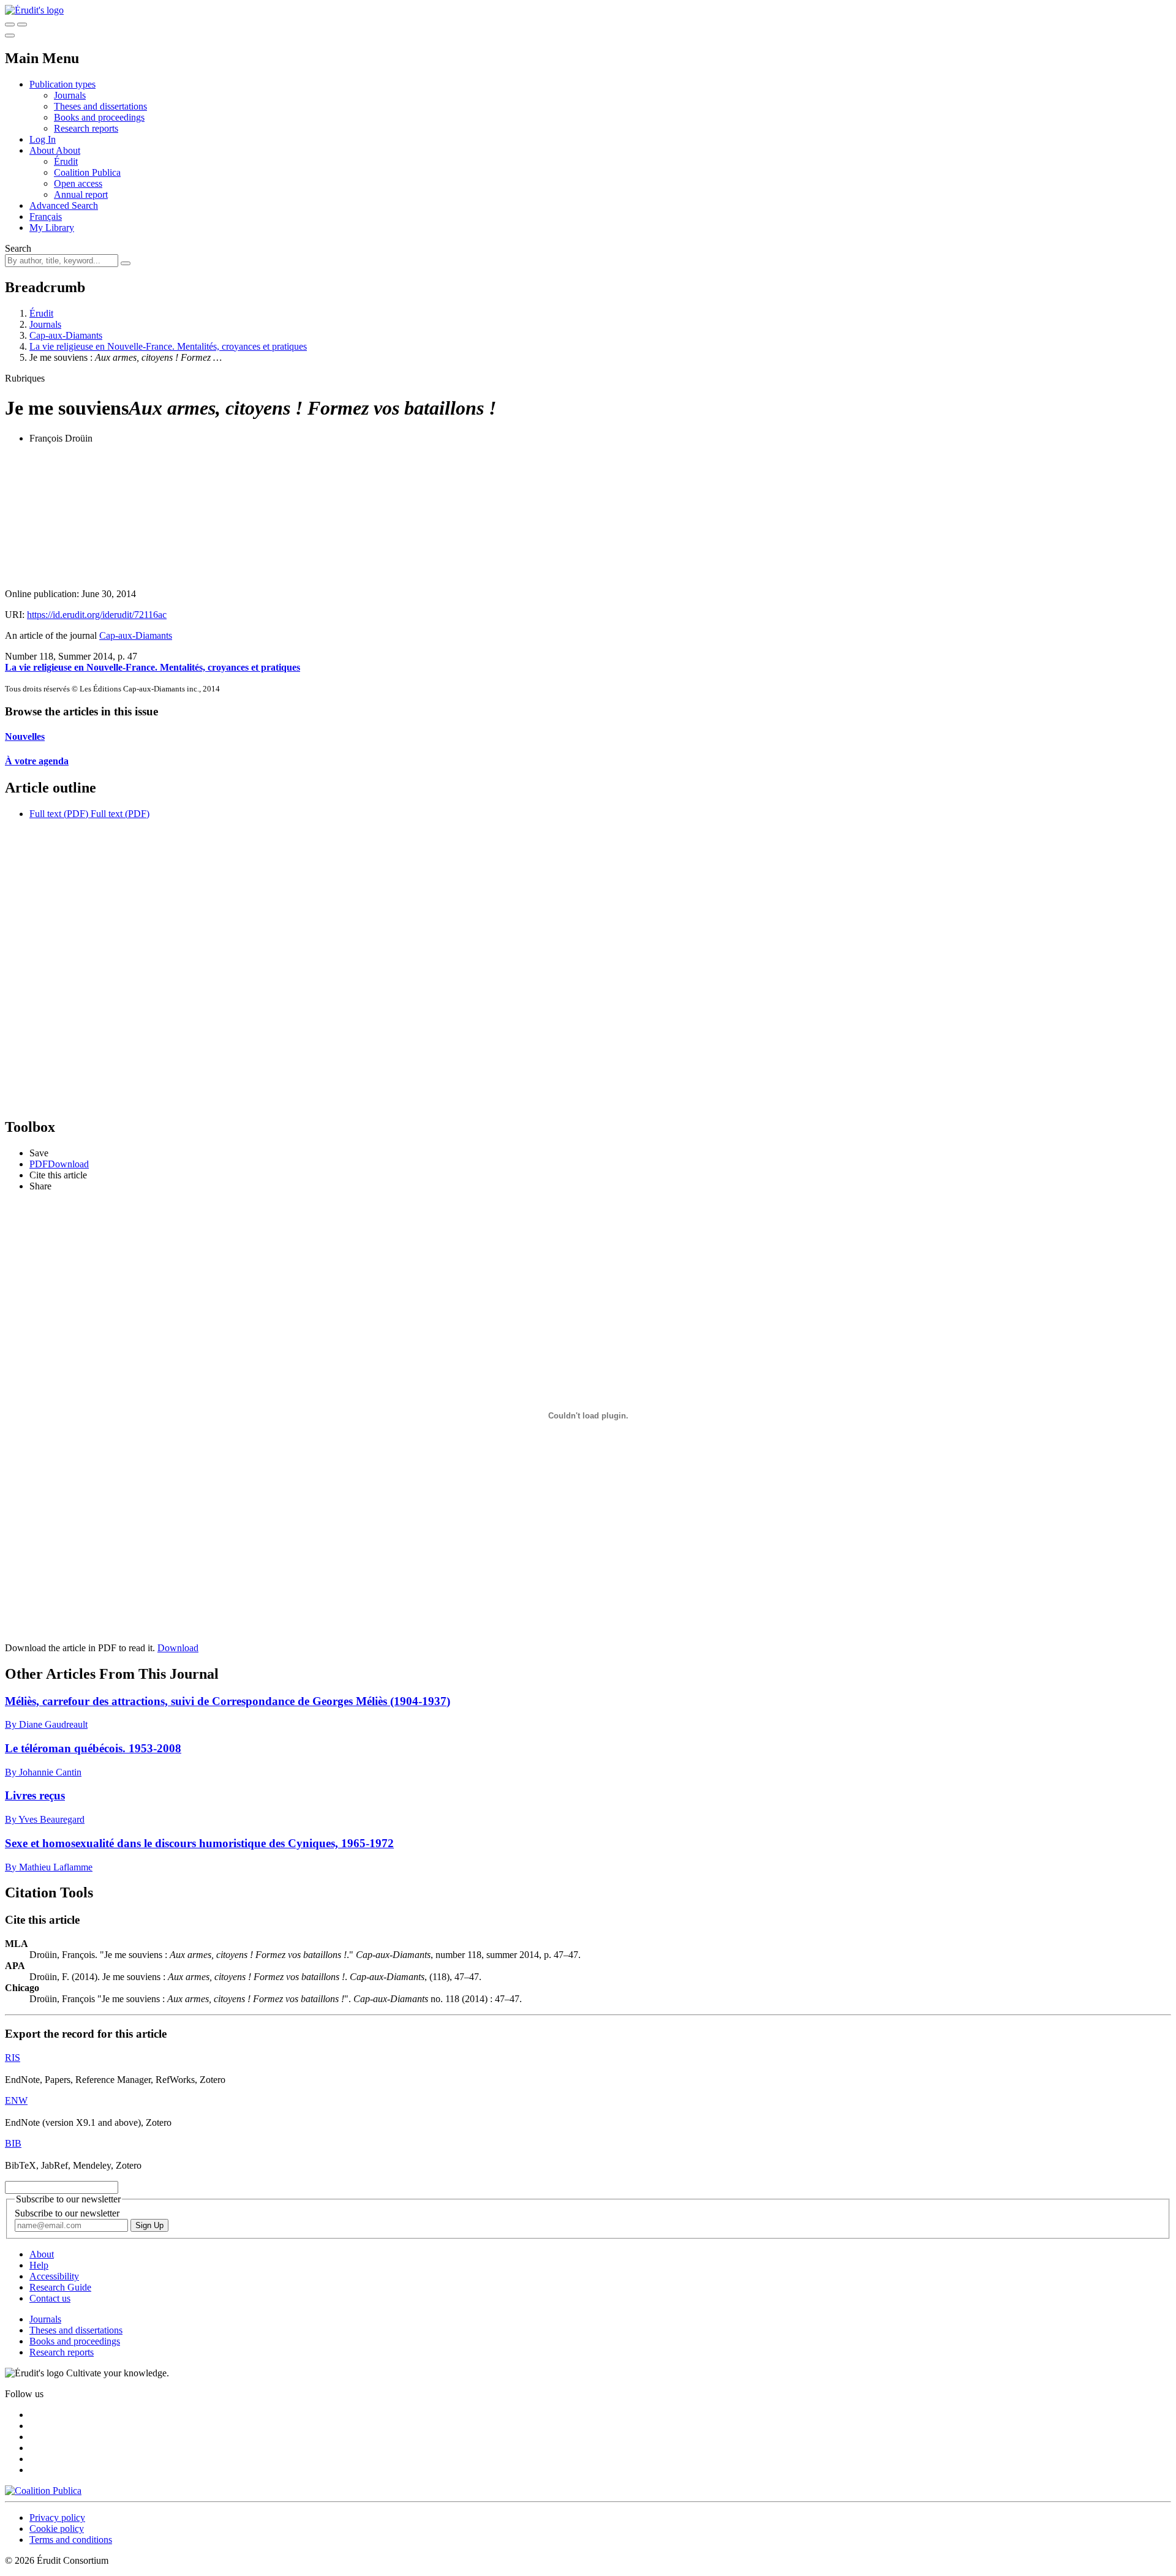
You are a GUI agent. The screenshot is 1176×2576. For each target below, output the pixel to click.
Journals (70, 95)
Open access (78, 183)
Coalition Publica (87, 172)
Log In (43, 139)
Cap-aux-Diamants (66, 335)
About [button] (43, 150)
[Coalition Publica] (43, 2491)
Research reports (86, 128)
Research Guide (60, 2287)
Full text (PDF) (59, 814)
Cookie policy (57, 2529)
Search (18, 248)
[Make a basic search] (10, 24)
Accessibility (54, 2276)
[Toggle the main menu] (10, 36)
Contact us (50, 2298)
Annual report (81, 194)
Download (178, 1648)
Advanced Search (64, 205)
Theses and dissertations (100, 106)
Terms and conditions (71, 2540)
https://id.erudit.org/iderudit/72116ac (97, 615)
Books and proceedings (99, 117)
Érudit (66, 161)
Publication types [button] (62, 84)
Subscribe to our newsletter (67, 2213)
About (68, 150)
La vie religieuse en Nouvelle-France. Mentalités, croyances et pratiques (168, 346)
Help (39, 2265)
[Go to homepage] (34, 10)
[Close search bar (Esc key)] (22, 24)
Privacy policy (57, 2518)
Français (46, 217)
